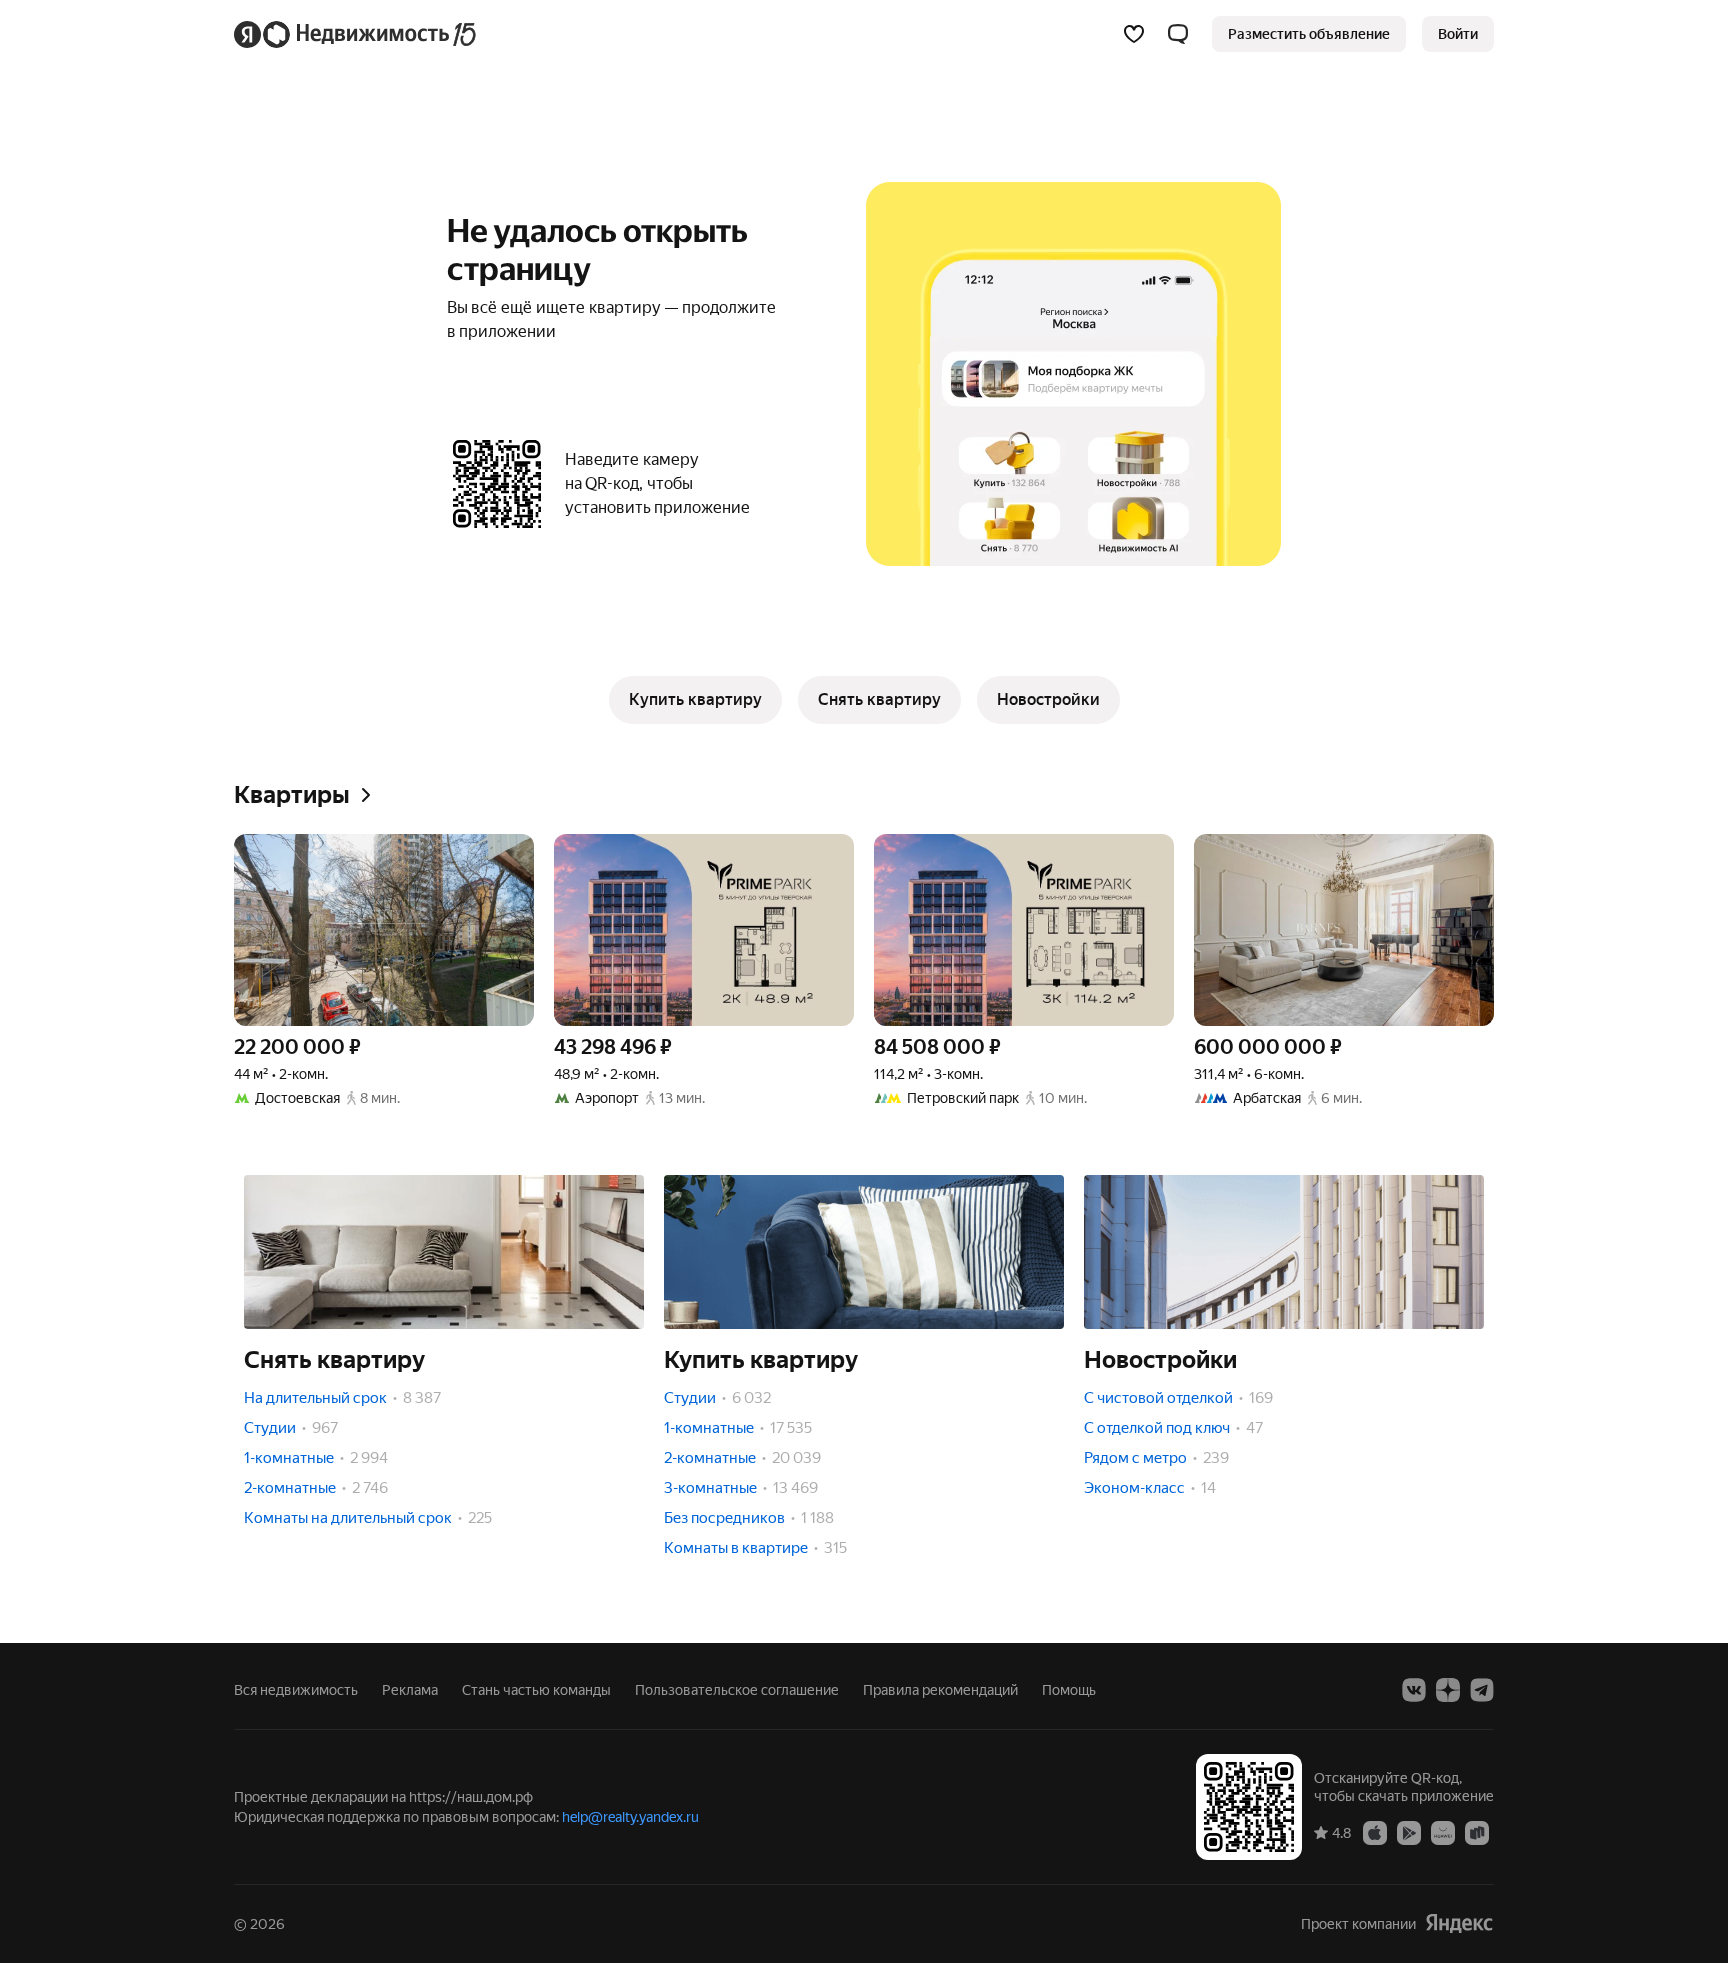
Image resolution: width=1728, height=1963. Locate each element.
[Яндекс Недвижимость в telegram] (1482, 1690)
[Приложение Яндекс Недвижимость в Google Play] (1409, 1832)
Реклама (410, 1690)
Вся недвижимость (296, 1690)
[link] (1458, 34)
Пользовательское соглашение (737, 1690)
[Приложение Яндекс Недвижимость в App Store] (1375, 1832)
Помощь (1069, 1690)
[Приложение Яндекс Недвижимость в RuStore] (1477, 1832)
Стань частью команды (536, 1690)
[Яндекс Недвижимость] (356, 34)
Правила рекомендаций (940, 1690)
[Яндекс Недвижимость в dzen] (1448, 1690)
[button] (1178, 34)
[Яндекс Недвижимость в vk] (1414, 1690)
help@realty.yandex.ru (630, 1817)
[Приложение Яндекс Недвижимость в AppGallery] (1443, 1832)
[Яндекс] (1459, 1923)
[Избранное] (1134, 34)
